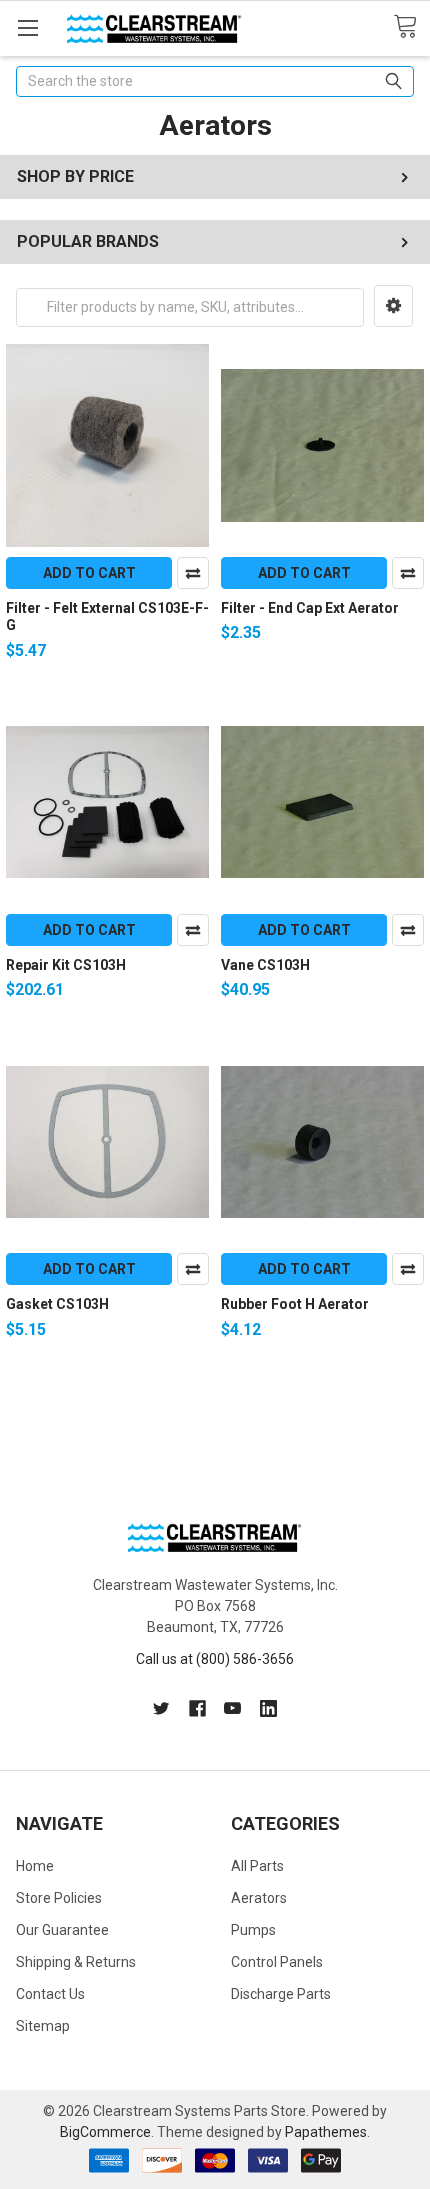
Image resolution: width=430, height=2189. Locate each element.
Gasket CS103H (57, 1304)
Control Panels (277, 1962)
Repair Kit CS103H (66, 965)
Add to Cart (89, 573)
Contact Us (50, 1994)
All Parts (257, 1866)
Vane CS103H (265, 965)
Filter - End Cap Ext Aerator (310, 608)
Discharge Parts (281, 1994)
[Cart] (411, 27)
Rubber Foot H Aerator (295, 1304)
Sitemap (43, 2026)
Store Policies (59, 1898)
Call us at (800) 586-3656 (215, 1659)
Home (35, 1866)
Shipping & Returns (76, 1962)
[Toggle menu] (27, 27)
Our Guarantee (62, 1930)
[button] (393, 306)
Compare (193, 573)
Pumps (253, 1930)
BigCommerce (105, 2132)
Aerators (259, 1898)
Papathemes (326, 2132)
